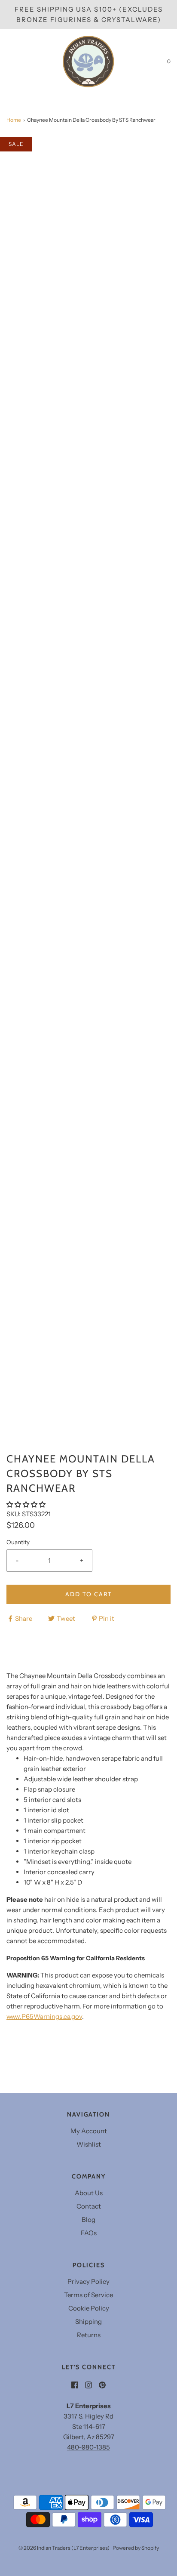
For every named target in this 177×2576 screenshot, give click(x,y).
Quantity (18, 1542)
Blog (88, 2220)
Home (14, 120)
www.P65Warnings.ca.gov (44, 2016)
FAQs (89, 2233)
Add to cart (88, 1594)
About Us (89, 2193)
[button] (27, 1504)
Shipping (88, 2321)
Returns (89, 2335)
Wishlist (89, 2144)
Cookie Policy (89, 2308)
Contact (89, 2206)
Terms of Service (88, 2295)
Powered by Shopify (136, 2548)
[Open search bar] (16, 62)
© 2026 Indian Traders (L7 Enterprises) (64, 2548)
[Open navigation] (6, 62)
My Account (89, 2131)
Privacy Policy (88, 2281)
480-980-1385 (88, 2447)
